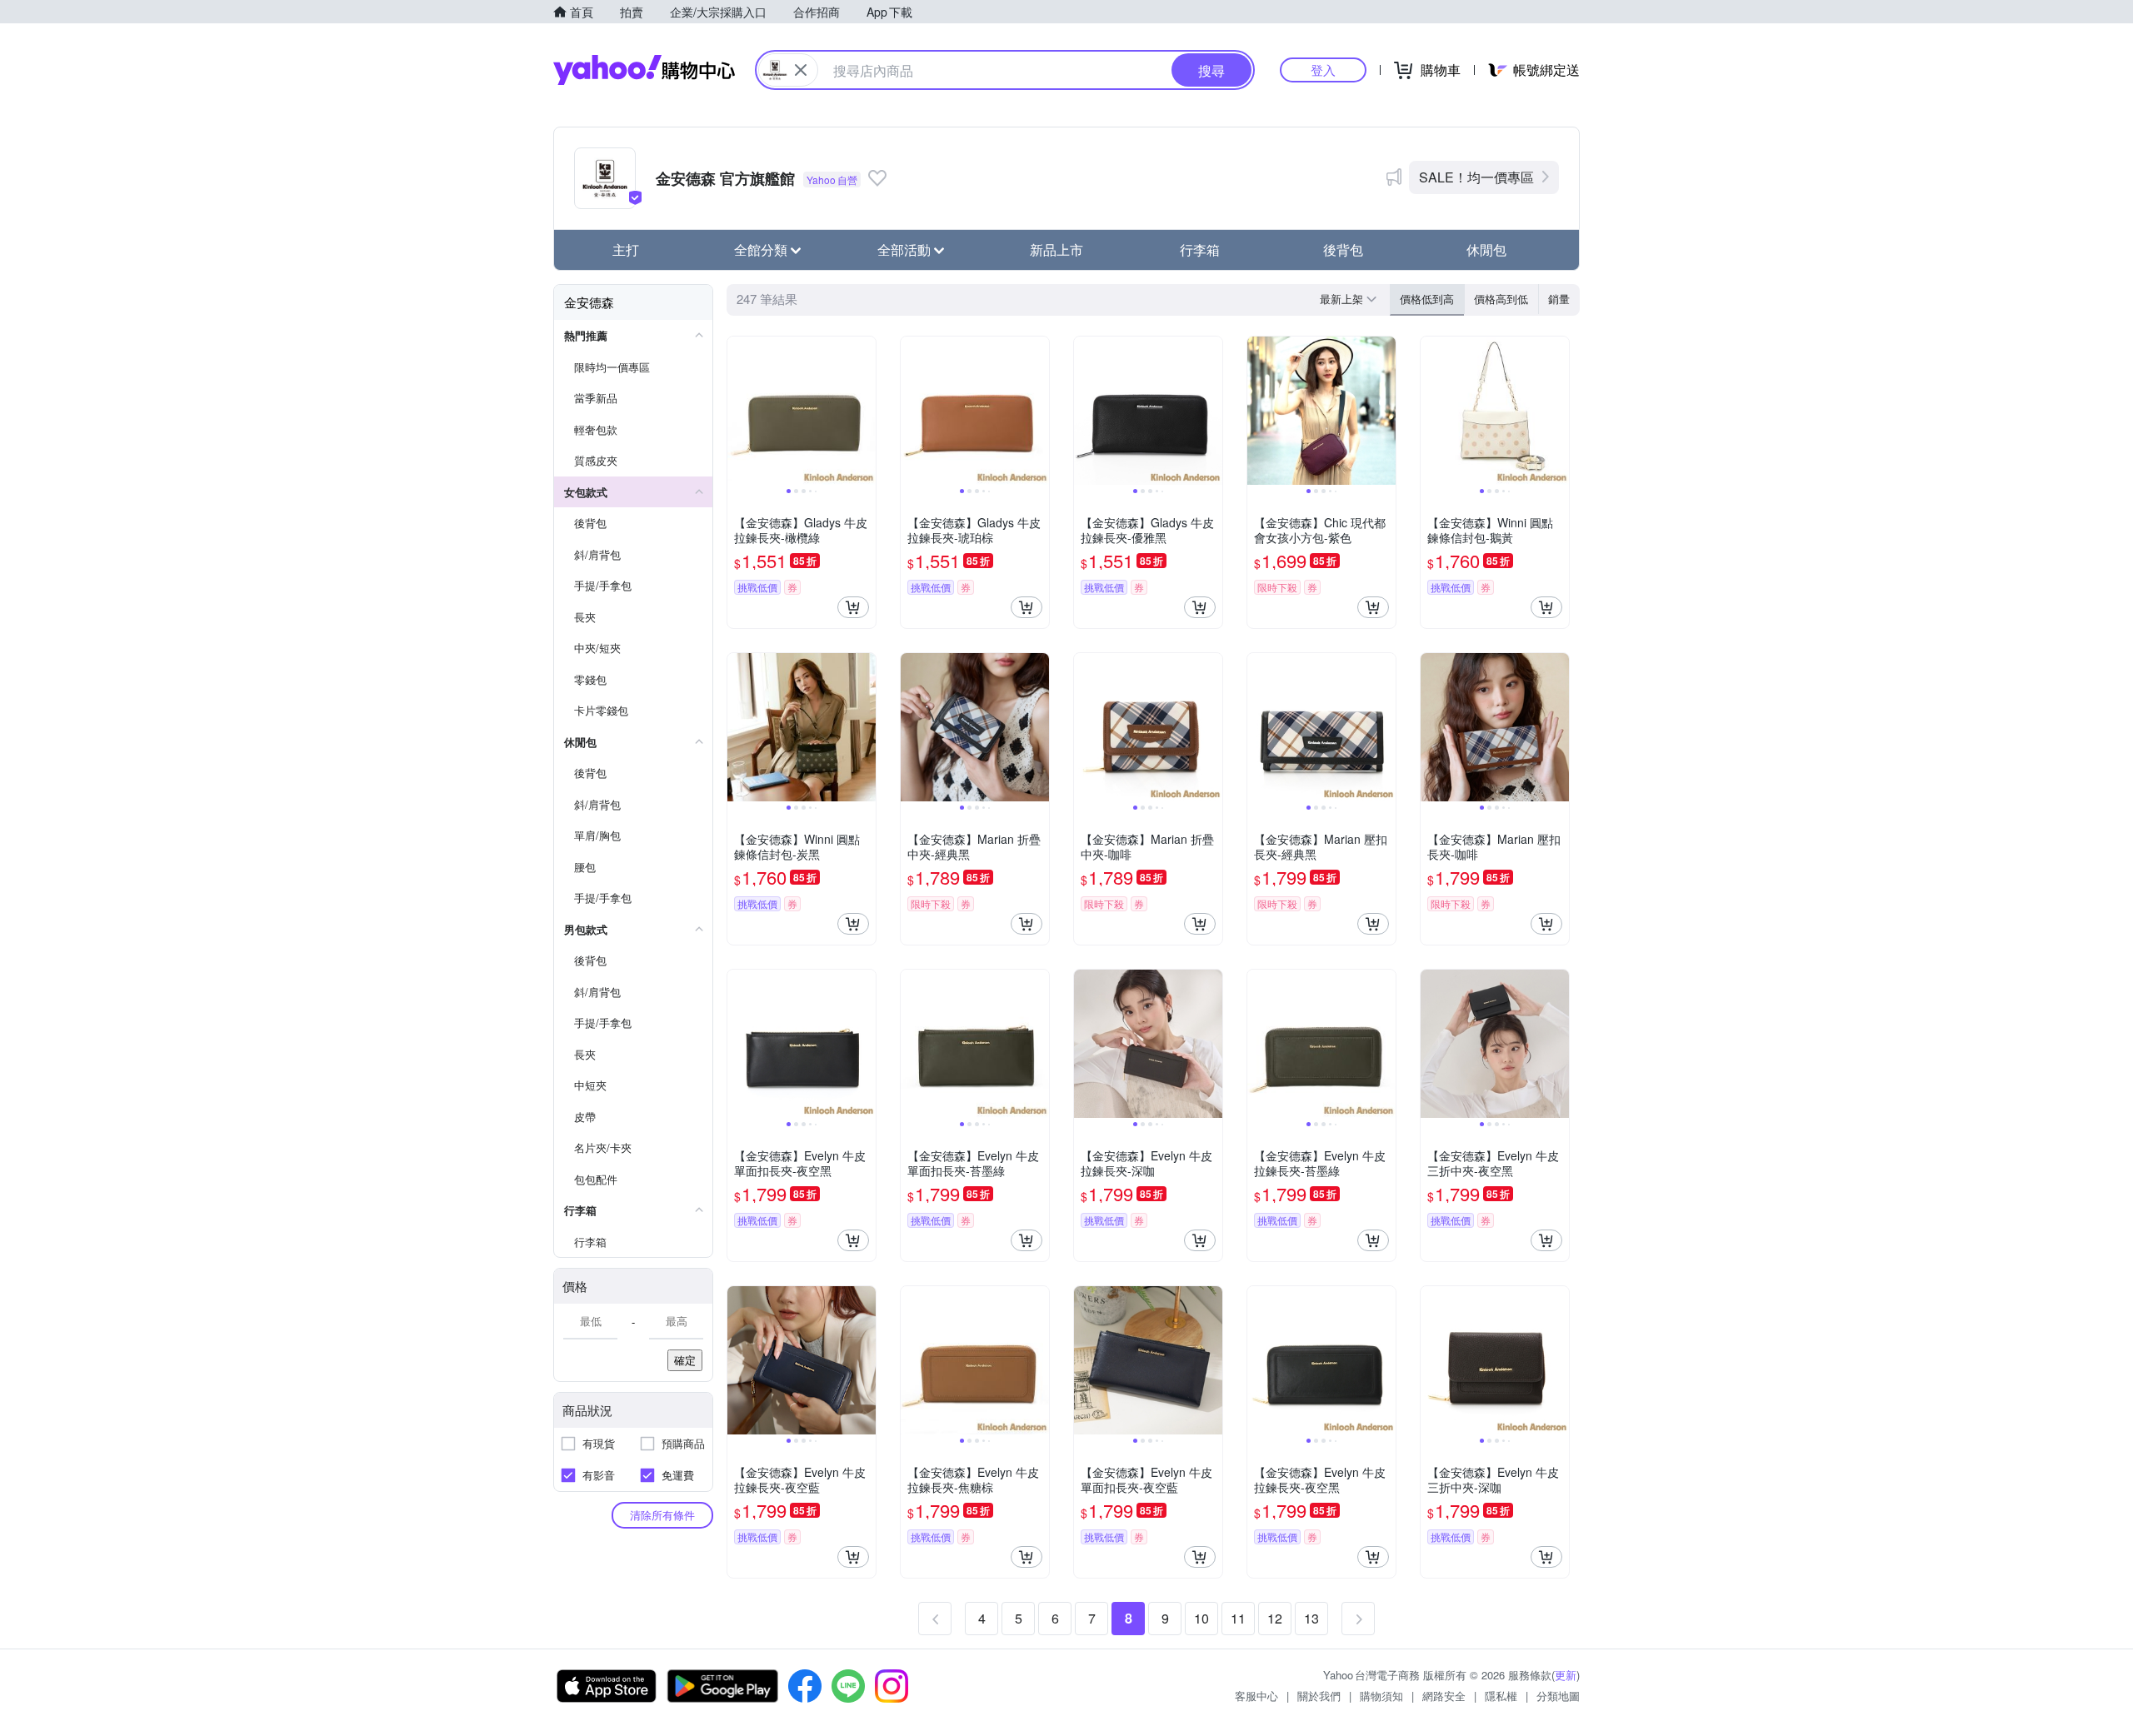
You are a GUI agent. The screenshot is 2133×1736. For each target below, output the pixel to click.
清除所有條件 (662, 1515)
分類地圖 (1558, 1696)
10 (1201, 1618)
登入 (1323, 70)
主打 (626, 249)
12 (1275, 1618)
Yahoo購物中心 (644, 70)
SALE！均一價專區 (1476, 177)
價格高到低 (1501, 299)
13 (1311, 1618)
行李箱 (1200, 249)
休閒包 (1486, 249)
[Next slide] (865, 411)
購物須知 (1381, 1696)
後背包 (1343, 249)
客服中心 (1256, 1696)
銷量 (1559, 299)
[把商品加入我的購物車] (853, 607)
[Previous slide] (738, 411)
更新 (1566, 1675)
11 (1238, 1618)
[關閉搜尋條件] (801, 70)
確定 (685, 1360)
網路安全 (1444, 1696)
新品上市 (1057, 249)
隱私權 (1501, 1696)
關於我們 (1319, 1696)
